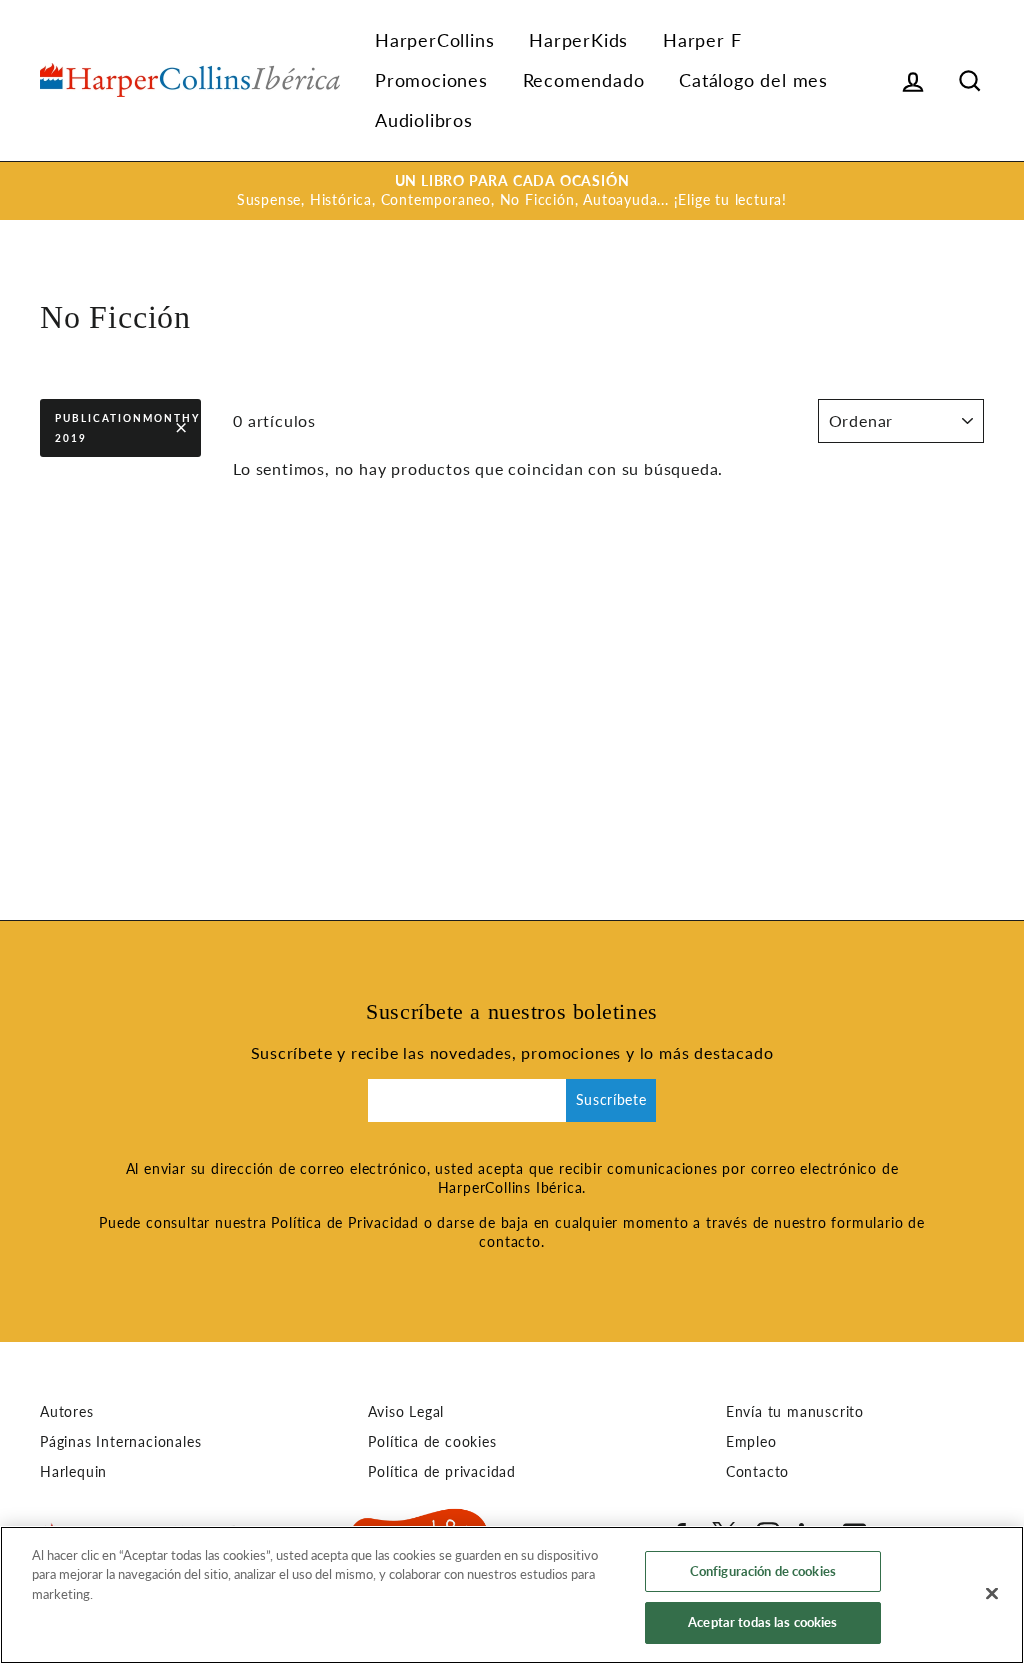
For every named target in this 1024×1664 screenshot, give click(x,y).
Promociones (431, 80)
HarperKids (578, 40)
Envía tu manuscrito (795, 1412)
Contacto (757, 1472)
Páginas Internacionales (120, 1442)
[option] (512, 191)
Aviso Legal (406, 1412)
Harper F (702, 40)
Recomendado (584, 80)
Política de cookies (432, 1442)
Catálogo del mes (753, 80)
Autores (67, 1412)
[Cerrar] (992, 1593)
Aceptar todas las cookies (762, 1622)
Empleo (751, 1442)
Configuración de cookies (763, 1571)
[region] (512, 1595)
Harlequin (73, 1472)
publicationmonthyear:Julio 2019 (128, 428)
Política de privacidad (442, 1472)
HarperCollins (434, 40)
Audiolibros (424, 120)
